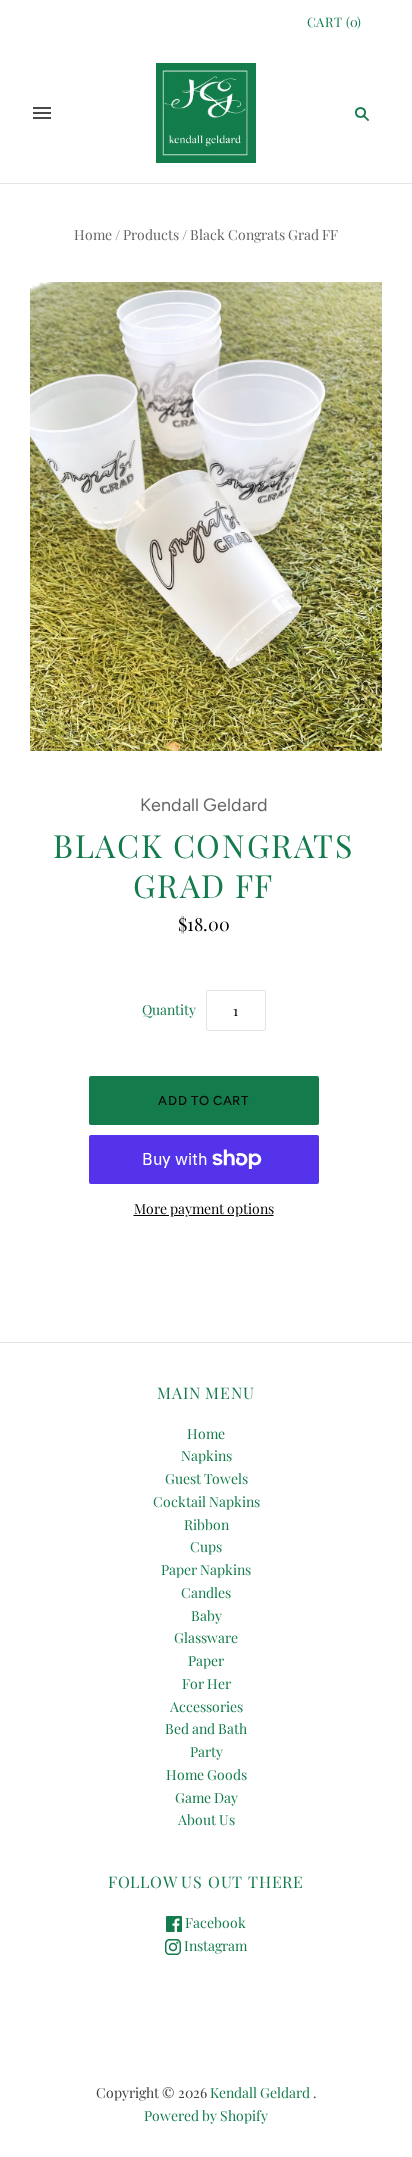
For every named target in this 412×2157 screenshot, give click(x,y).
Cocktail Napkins (206, 1501)
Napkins (206, 1455)
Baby (206, 1615)
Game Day (206, 1797)
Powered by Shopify (206, 2115)
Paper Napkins (206, 1569)
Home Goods (206, 1774)
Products (151, 234)
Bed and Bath (206, 1728)
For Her (206, 1683)
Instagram (214, 1945)
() (334, 21)
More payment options (204, 1208)
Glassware (206, 1637)
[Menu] (42, 113)
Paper (206, 1660)
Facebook (214, 1922)
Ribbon (206, 1524)
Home (93, 234)
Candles (206, 1592)
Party (206, 1751)
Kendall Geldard (204, 805)
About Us (206, 1819)
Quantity (169, 1009)
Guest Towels (206, 1478)
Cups (206, 1546)
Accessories (206, 1706)
